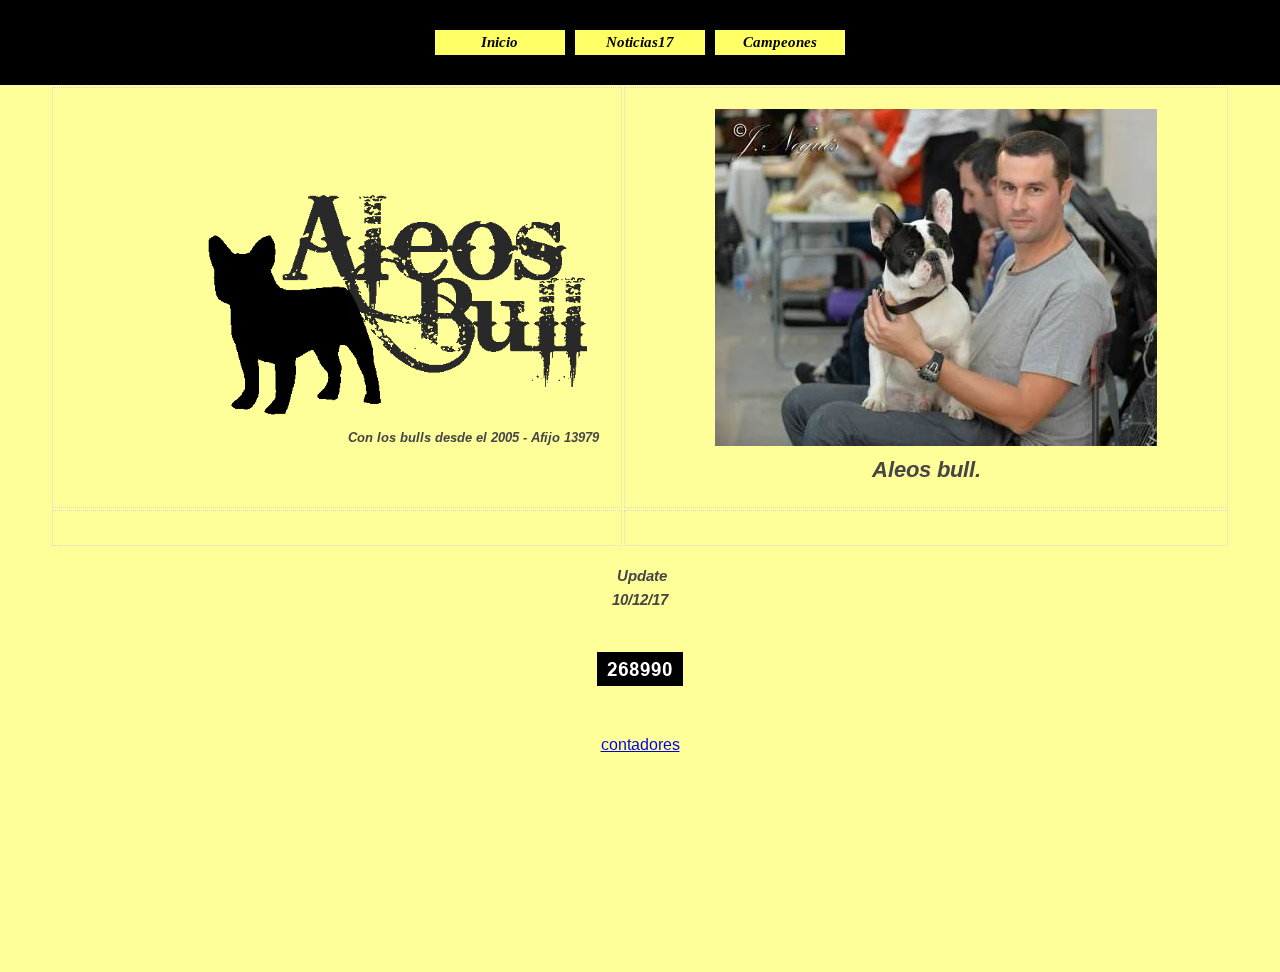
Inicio (499, 42)
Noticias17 (640, 42)
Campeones (780, 42)
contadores (640, 744)
